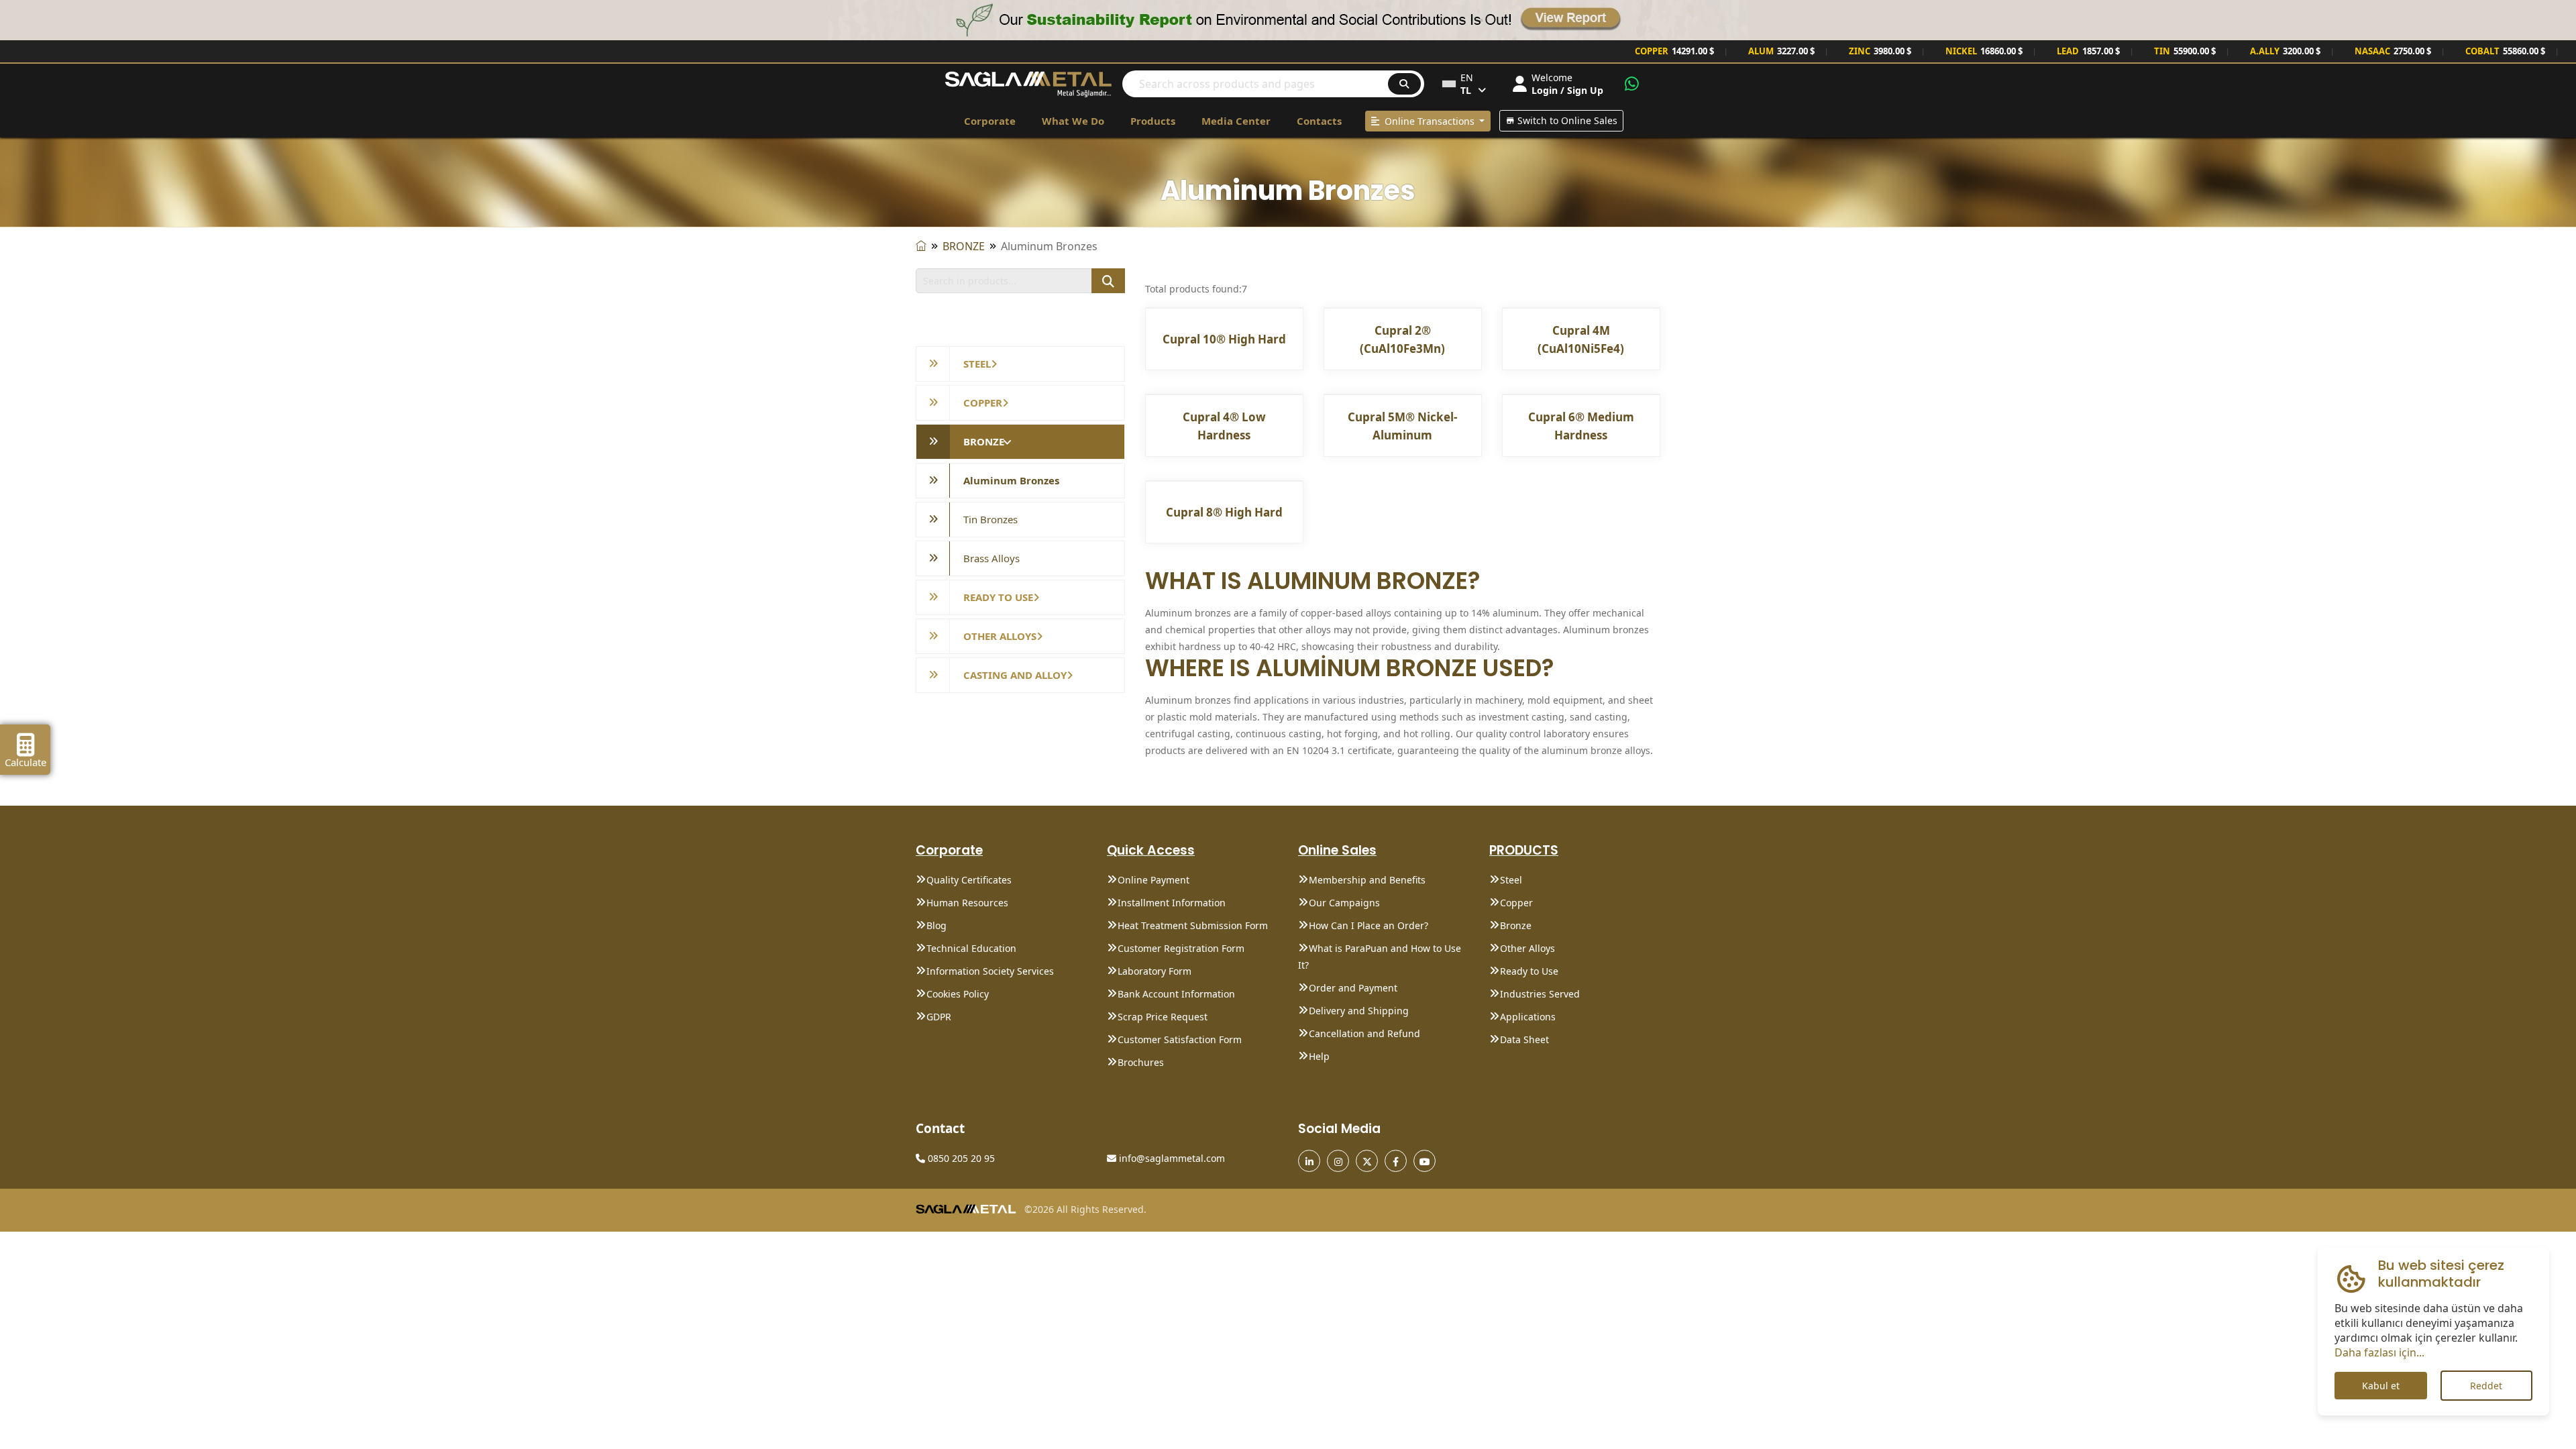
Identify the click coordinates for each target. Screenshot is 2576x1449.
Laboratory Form (1155, 971)
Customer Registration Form (1181, 948)
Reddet (2486, 1386)
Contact (940, 1128)
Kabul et (2381, 1386)
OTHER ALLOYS (1000, 636)
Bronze (1516, 925)
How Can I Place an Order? (1368, 925)
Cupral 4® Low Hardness (1224, 426)
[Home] (921, 246)
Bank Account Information (1176, 994)
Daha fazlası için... (2379, 1352)
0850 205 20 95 (960, 1158)
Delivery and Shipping (1359, 1011)
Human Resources (967, 903)
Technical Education (971, 948)
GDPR (939, 1017)
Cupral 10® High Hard (1224, 339)
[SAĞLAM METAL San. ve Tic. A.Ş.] (1028, 83)
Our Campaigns (1344, 903)
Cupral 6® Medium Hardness (1581, 426)
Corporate (990, 121)
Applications (1528, 1017)
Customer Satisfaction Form (1180, 1039)
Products (1153, 121)
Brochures (1141, 1062)
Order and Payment (1353, 988)
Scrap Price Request (1163, 1017)
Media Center (1236, 121)
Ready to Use (1529, 971)
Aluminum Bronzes (1011, 480)
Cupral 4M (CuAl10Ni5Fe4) (1581, 339)
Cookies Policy (958, 994)
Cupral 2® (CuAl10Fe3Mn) (1402, 339)
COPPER (983, 402)
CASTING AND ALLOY (1015, 675)
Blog (936, 925)
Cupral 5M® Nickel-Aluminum (1402, 426)
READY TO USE (998, 597)
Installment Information (1172, 903)
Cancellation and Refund (1364, 1033)
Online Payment (1153, 880)
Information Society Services (990, 971)
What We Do (1073, 121)
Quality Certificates (969, 880)
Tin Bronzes (990, 519)
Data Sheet (1524, 1039)
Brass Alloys (991, 558)
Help (1319, 1056)
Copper (1516, 903)
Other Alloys (1527, 948)
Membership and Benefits (1367, 880)
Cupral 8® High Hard (1224, 512)
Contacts (1319, 121)
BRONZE (964, 246)
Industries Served (1540, 994)
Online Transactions (1428, 121)
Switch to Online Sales (1566, 120)
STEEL (977, 364)
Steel (1511, 880)
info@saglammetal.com (1171, 1158)
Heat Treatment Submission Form (1193, 925)
